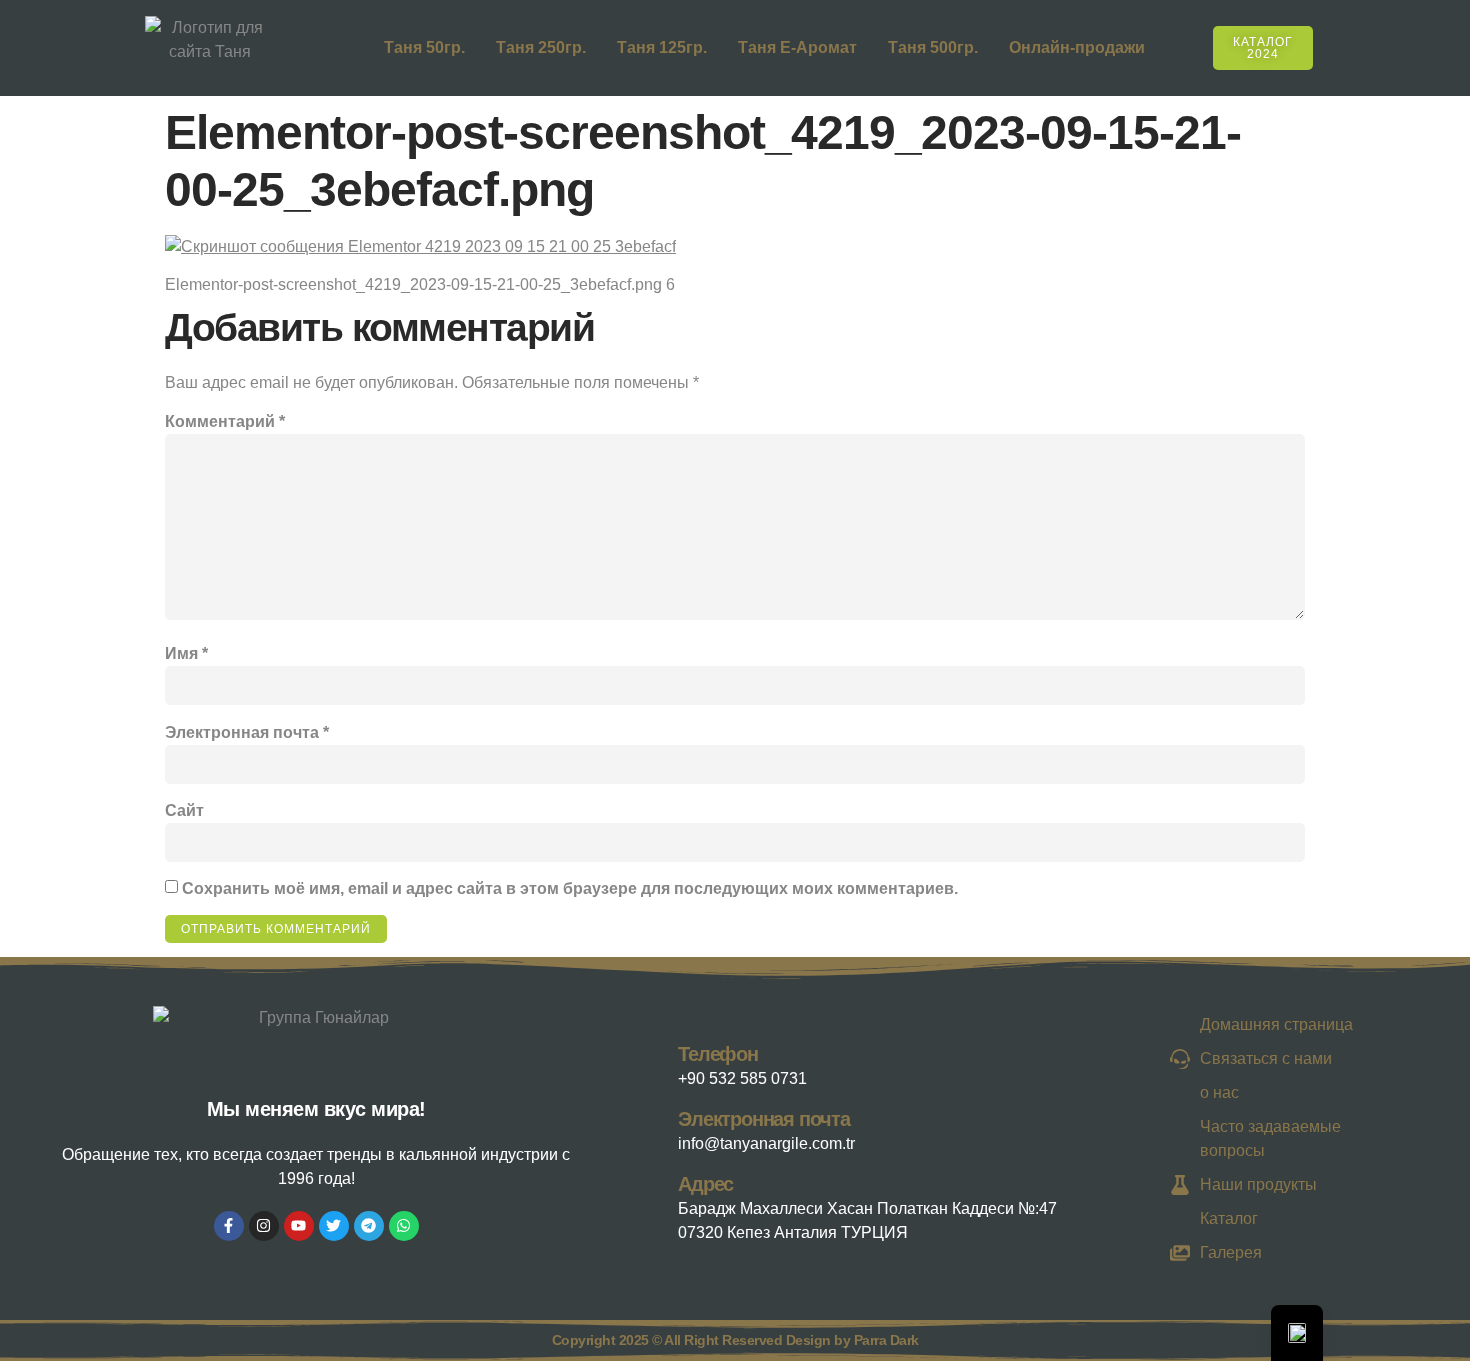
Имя (186, 653)
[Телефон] (658, 1062)
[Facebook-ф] (229, 1226)
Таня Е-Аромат (797, 47)
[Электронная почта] (658, 1127)
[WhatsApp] (404, 1226)
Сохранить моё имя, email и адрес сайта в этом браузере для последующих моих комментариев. (570, 888)
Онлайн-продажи (1077, 47)
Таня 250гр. (541, 47)
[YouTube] (299, 1226)
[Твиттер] (334, 1226)
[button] (1338, 44)
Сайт (184, 810)
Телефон (718, 1054)
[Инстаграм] (264, 1226)
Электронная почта (247, 732)
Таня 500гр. (933, 47)
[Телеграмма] (369, 1226)
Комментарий (225, 421)
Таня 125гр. (662, 47)
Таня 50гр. (424, 47)
